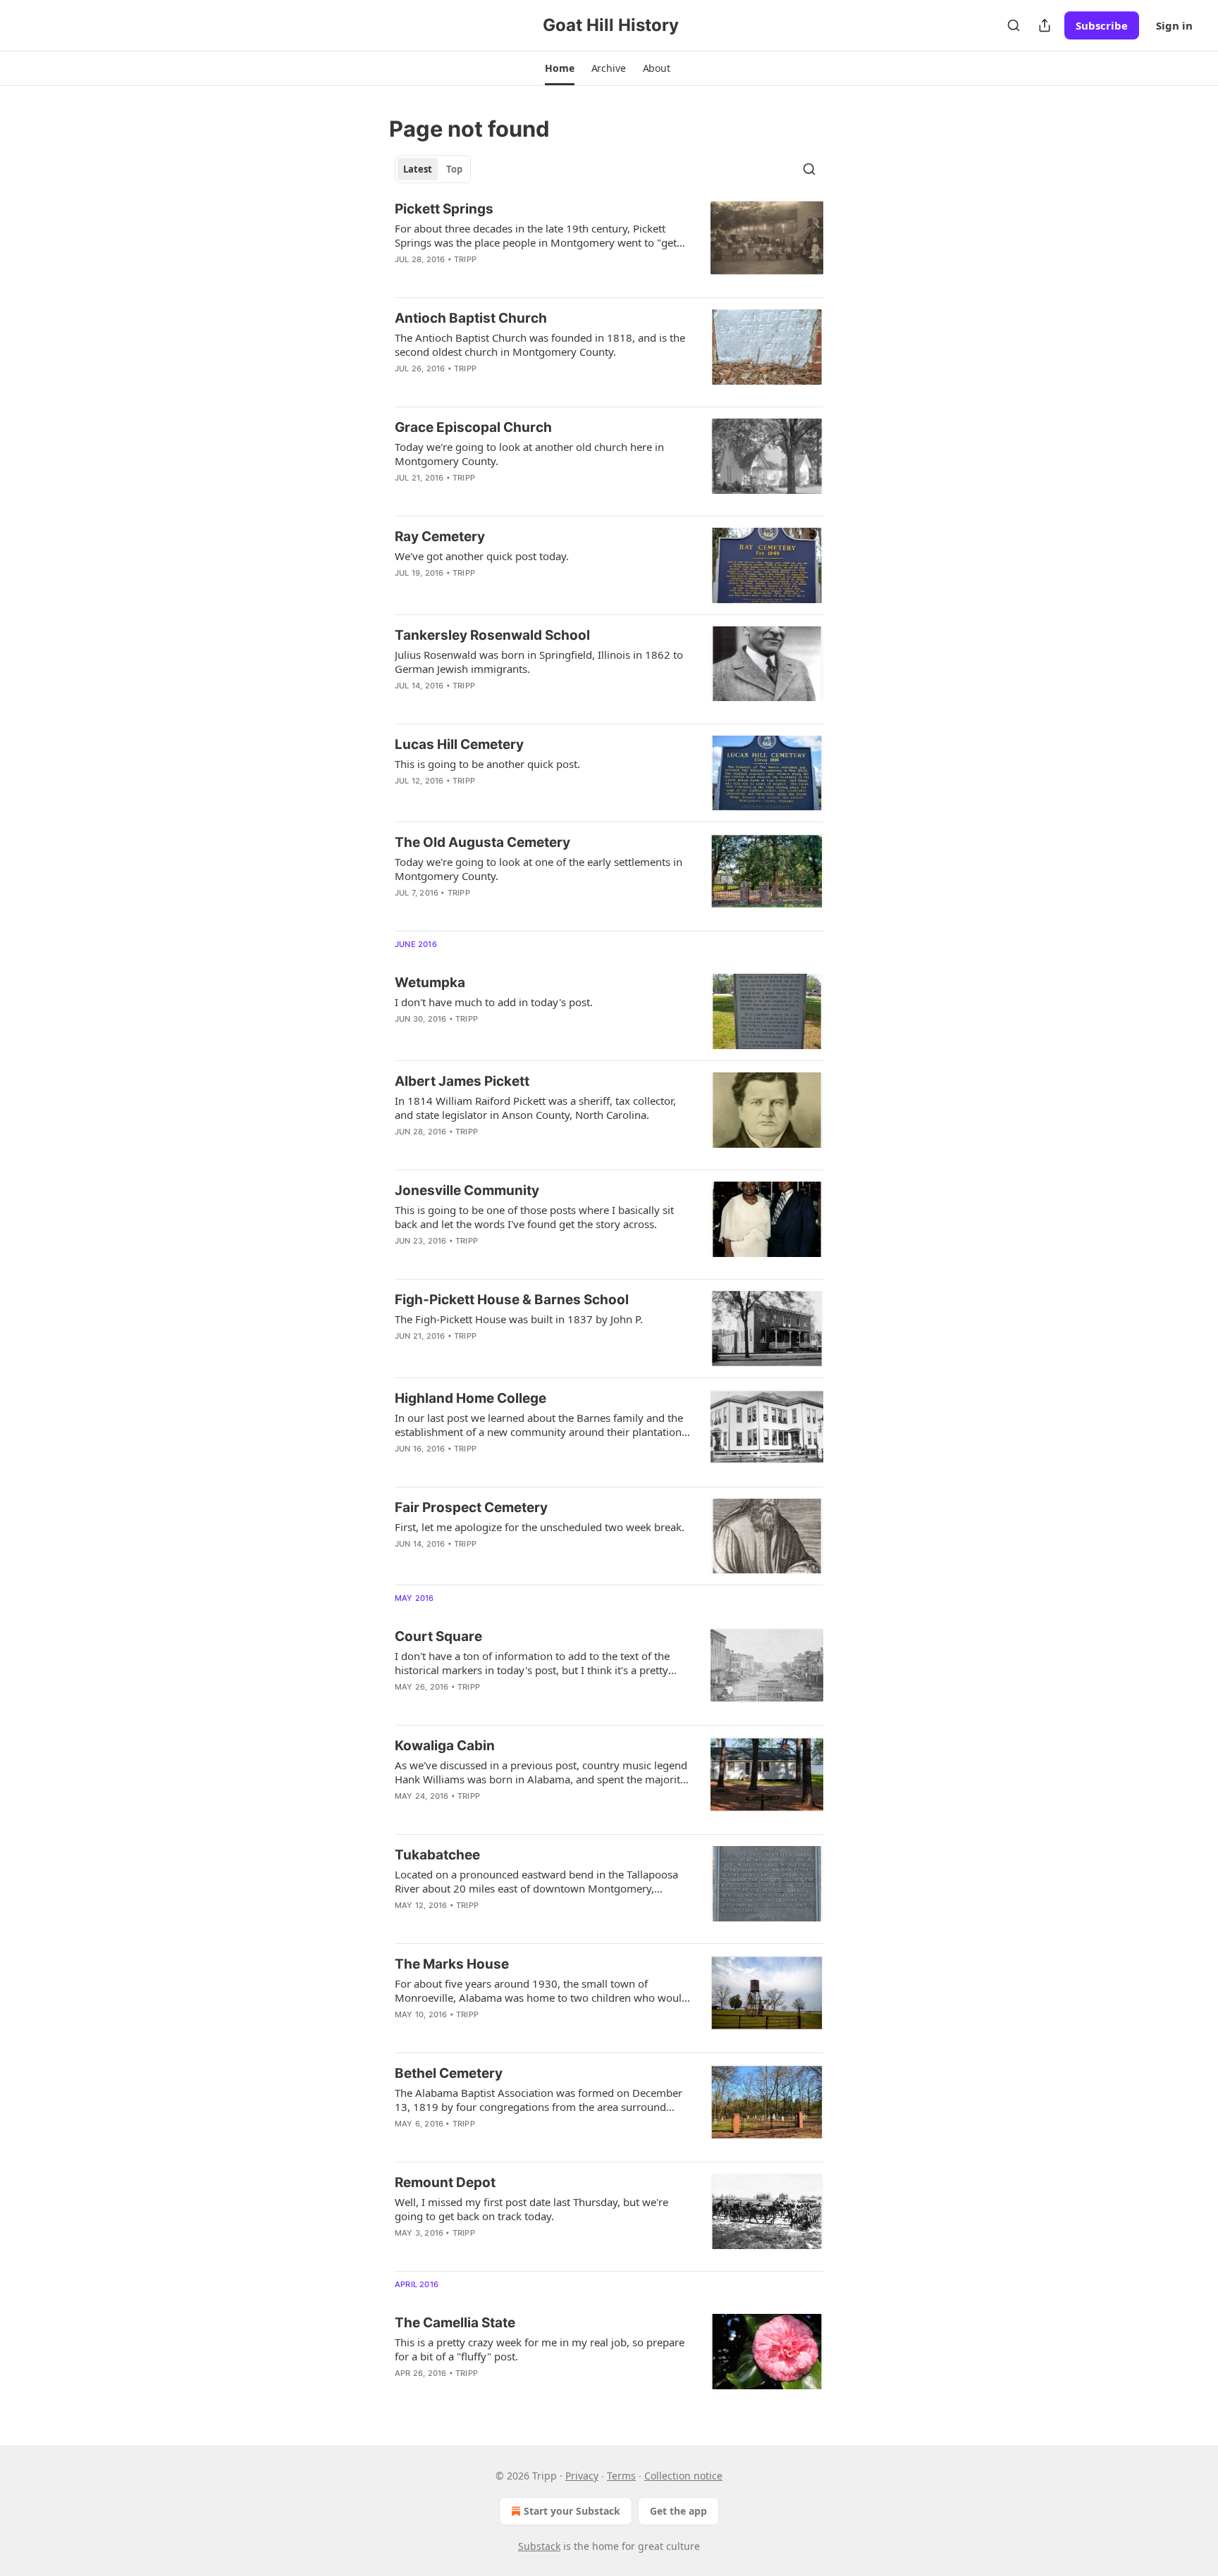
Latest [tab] (418, 169)
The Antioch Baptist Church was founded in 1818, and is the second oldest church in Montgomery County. (540, 345)
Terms (621, 2476)
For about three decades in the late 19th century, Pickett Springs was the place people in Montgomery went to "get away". (536, 235)
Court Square (438, 1636)
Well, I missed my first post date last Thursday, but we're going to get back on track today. (531, 2209)
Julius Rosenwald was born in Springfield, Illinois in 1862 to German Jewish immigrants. (539, 662)
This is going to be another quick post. (487, 764)
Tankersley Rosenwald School (492, 635)
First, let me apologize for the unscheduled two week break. (540, 1527)
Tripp (465, 259)
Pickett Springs (444, 209)
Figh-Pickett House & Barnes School (512, 1300)
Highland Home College (470, 1398)
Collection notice (683, 2476)
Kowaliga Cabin (445, 1746)
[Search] (1014, 25)
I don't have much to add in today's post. (494, 1002)
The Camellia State (455, 2323)
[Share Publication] (1045, 25)
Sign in (1174, 25)
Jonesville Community (467, 1190)
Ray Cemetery (440, 537)
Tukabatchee (437, 1855)
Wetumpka (430, 983)
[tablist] (433, 169)
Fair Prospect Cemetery (471, 1507)
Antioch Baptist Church (471, 318)
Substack (539, 2546)
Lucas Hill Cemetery (459, 744)
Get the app (678, 2511)
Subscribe (1102, 25)
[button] (559, 68)
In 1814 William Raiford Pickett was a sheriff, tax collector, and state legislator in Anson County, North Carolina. (535, 1108)
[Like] (404, 278)
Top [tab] (454, 169)
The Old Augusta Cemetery (482, 842)
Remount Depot (445, 2182)
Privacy (582, 2476)
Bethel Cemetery (449, 2073)
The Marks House (452, 1964)
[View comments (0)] (498, 278)
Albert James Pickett (462, 1081)
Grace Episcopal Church (473, 427)
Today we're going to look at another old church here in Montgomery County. (529, 454)
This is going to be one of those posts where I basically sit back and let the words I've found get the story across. (534, 1217)
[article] (609, 243)
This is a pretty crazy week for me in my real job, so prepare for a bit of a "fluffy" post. (540, 2349)
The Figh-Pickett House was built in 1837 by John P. (519, 1319)
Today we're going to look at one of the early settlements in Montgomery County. (539, 869)
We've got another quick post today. (482, 556)
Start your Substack (572, 2511)
